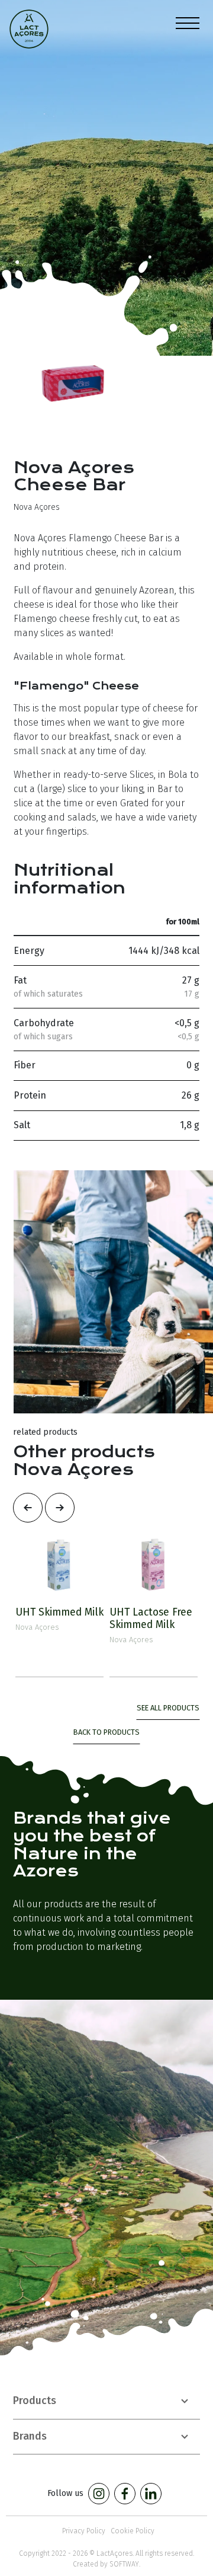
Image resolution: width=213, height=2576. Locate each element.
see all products (168, 1708)
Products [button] (35, 2401)
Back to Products (106, 1732)
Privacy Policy (84, 2531)
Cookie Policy (133, 2531)
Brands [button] (30, 2436)
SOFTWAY (124, 2564)
